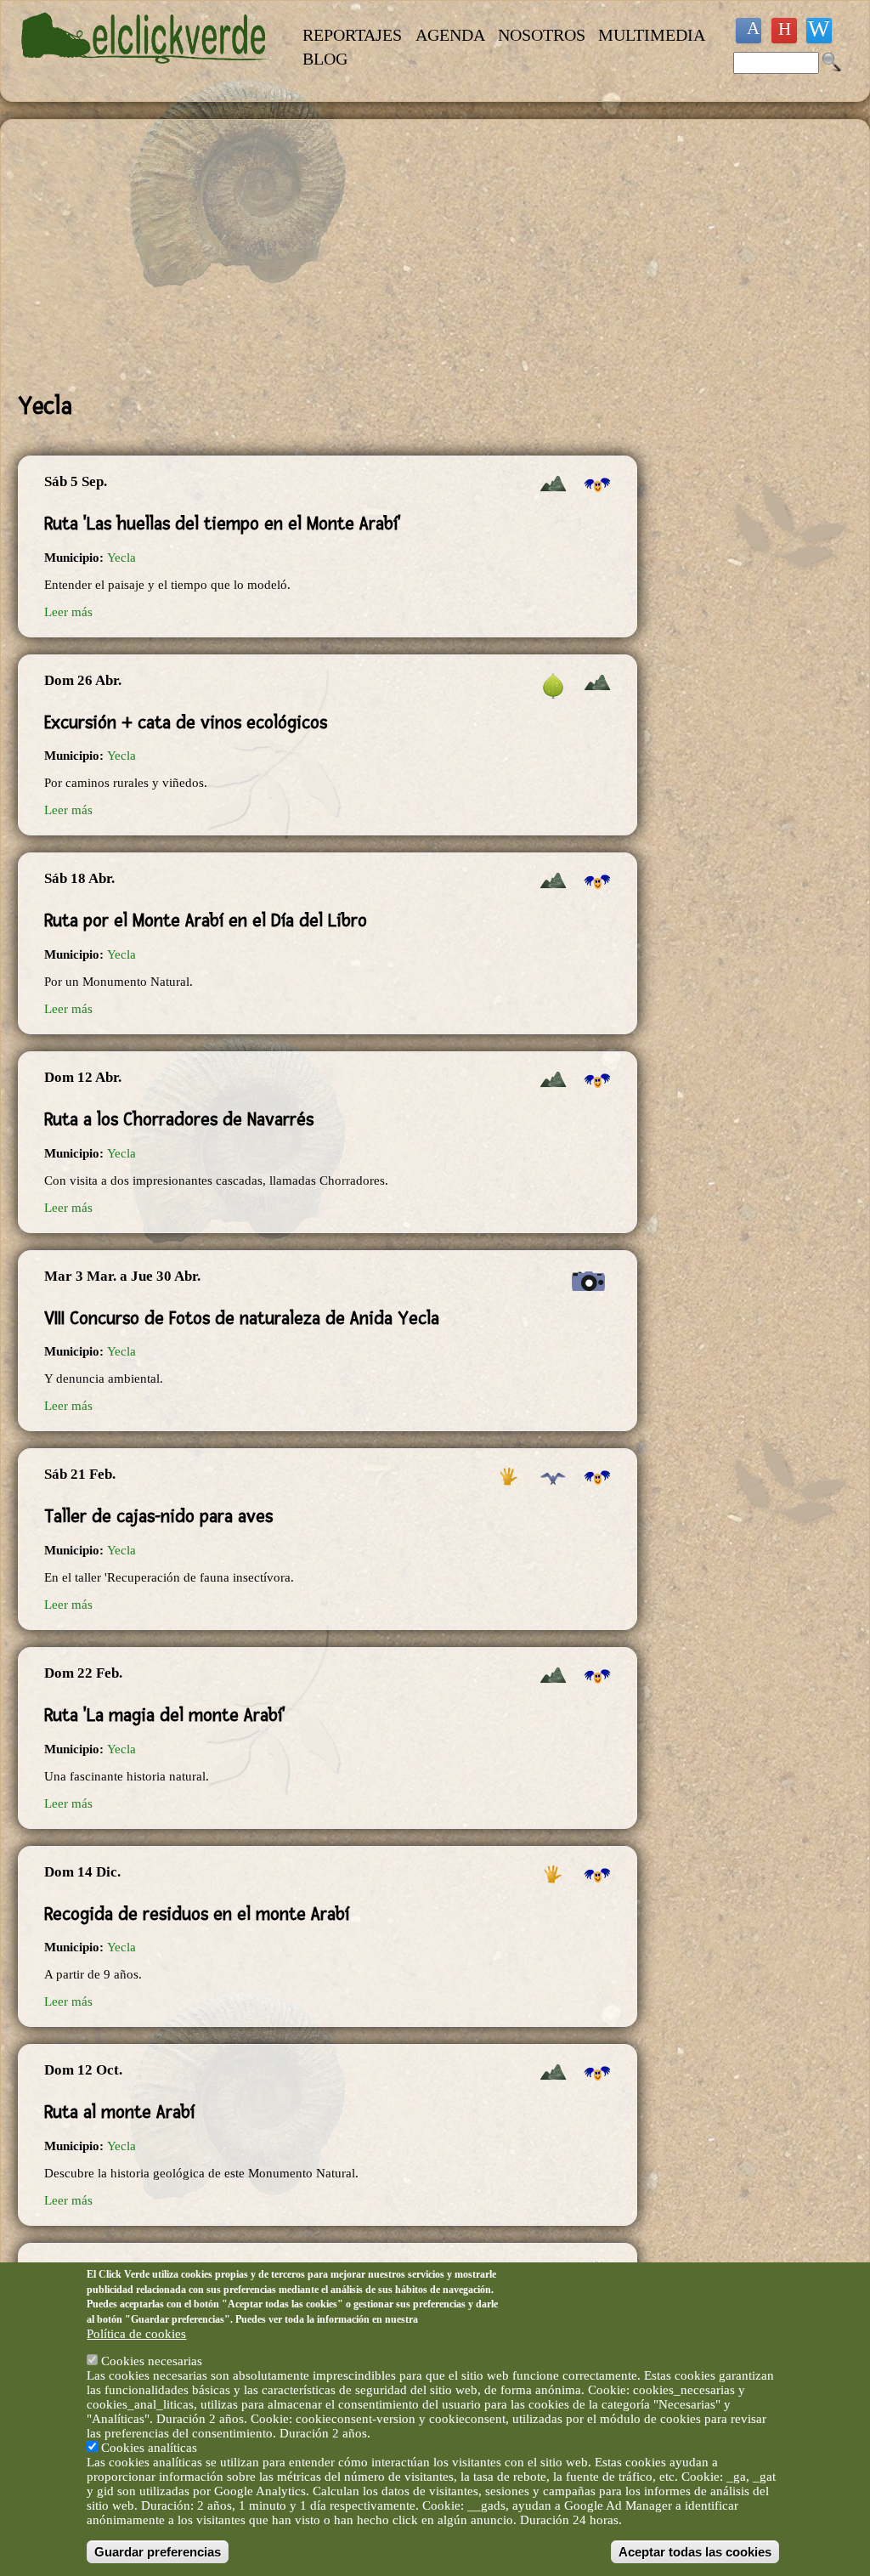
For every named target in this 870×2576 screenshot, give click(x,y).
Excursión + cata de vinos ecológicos (186, 722)
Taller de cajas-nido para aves (158, 1516)
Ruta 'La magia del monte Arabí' (165, 1715)
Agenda (450, 35)
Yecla (121, 558)
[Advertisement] (328, 256)
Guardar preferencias (158, 2552)
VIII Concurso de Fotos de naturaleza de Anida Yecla (242, 1318)
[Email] (819, 31)
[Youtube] (784, 31)
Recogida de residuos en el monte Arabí (197, 1914)
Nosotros (542, 35)
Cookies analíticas (149, 2448)
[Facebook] (749, 31)
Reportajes (352, 35)
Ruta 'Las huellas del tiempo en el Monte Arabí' (223, 524)
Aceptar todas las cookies (695, 2552)
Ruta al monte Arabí (119, 2112)
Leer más (68, 612)
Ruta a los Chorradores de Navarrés (179, 1119)
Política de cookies (136, 2334)
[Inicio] (146, 73)
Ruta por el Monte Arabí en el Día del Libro (206, 920)
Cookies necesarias (152, 2361)
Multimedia (652, 35)
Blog (325, 59)
